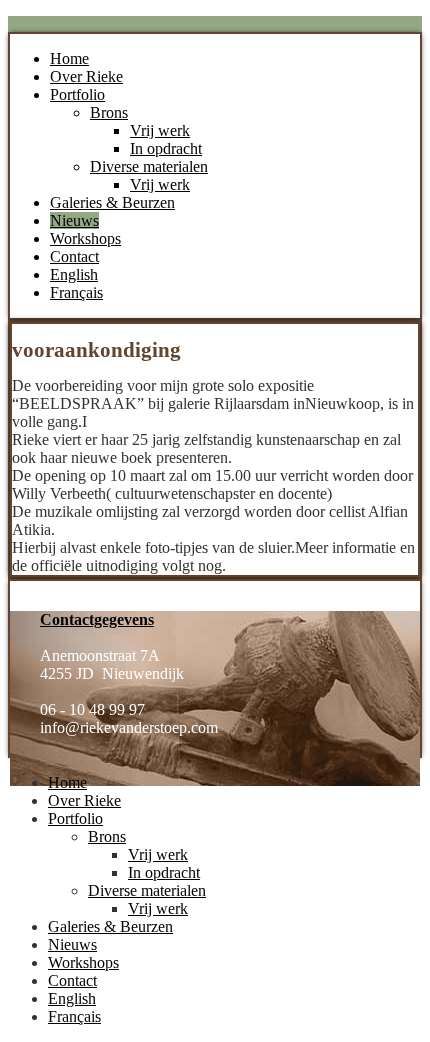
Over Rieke (86, 76)
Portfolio (77, 94)
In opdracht (166, 148)
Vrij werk (160, 130)
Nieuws (74, 220)
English (74, 274)
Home (69, 58)
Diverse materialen (149, 166)
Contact (74, 256)
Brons (109, 112)
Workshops (85, 238)
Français (76, 292)
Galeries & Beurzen (112, 202)
